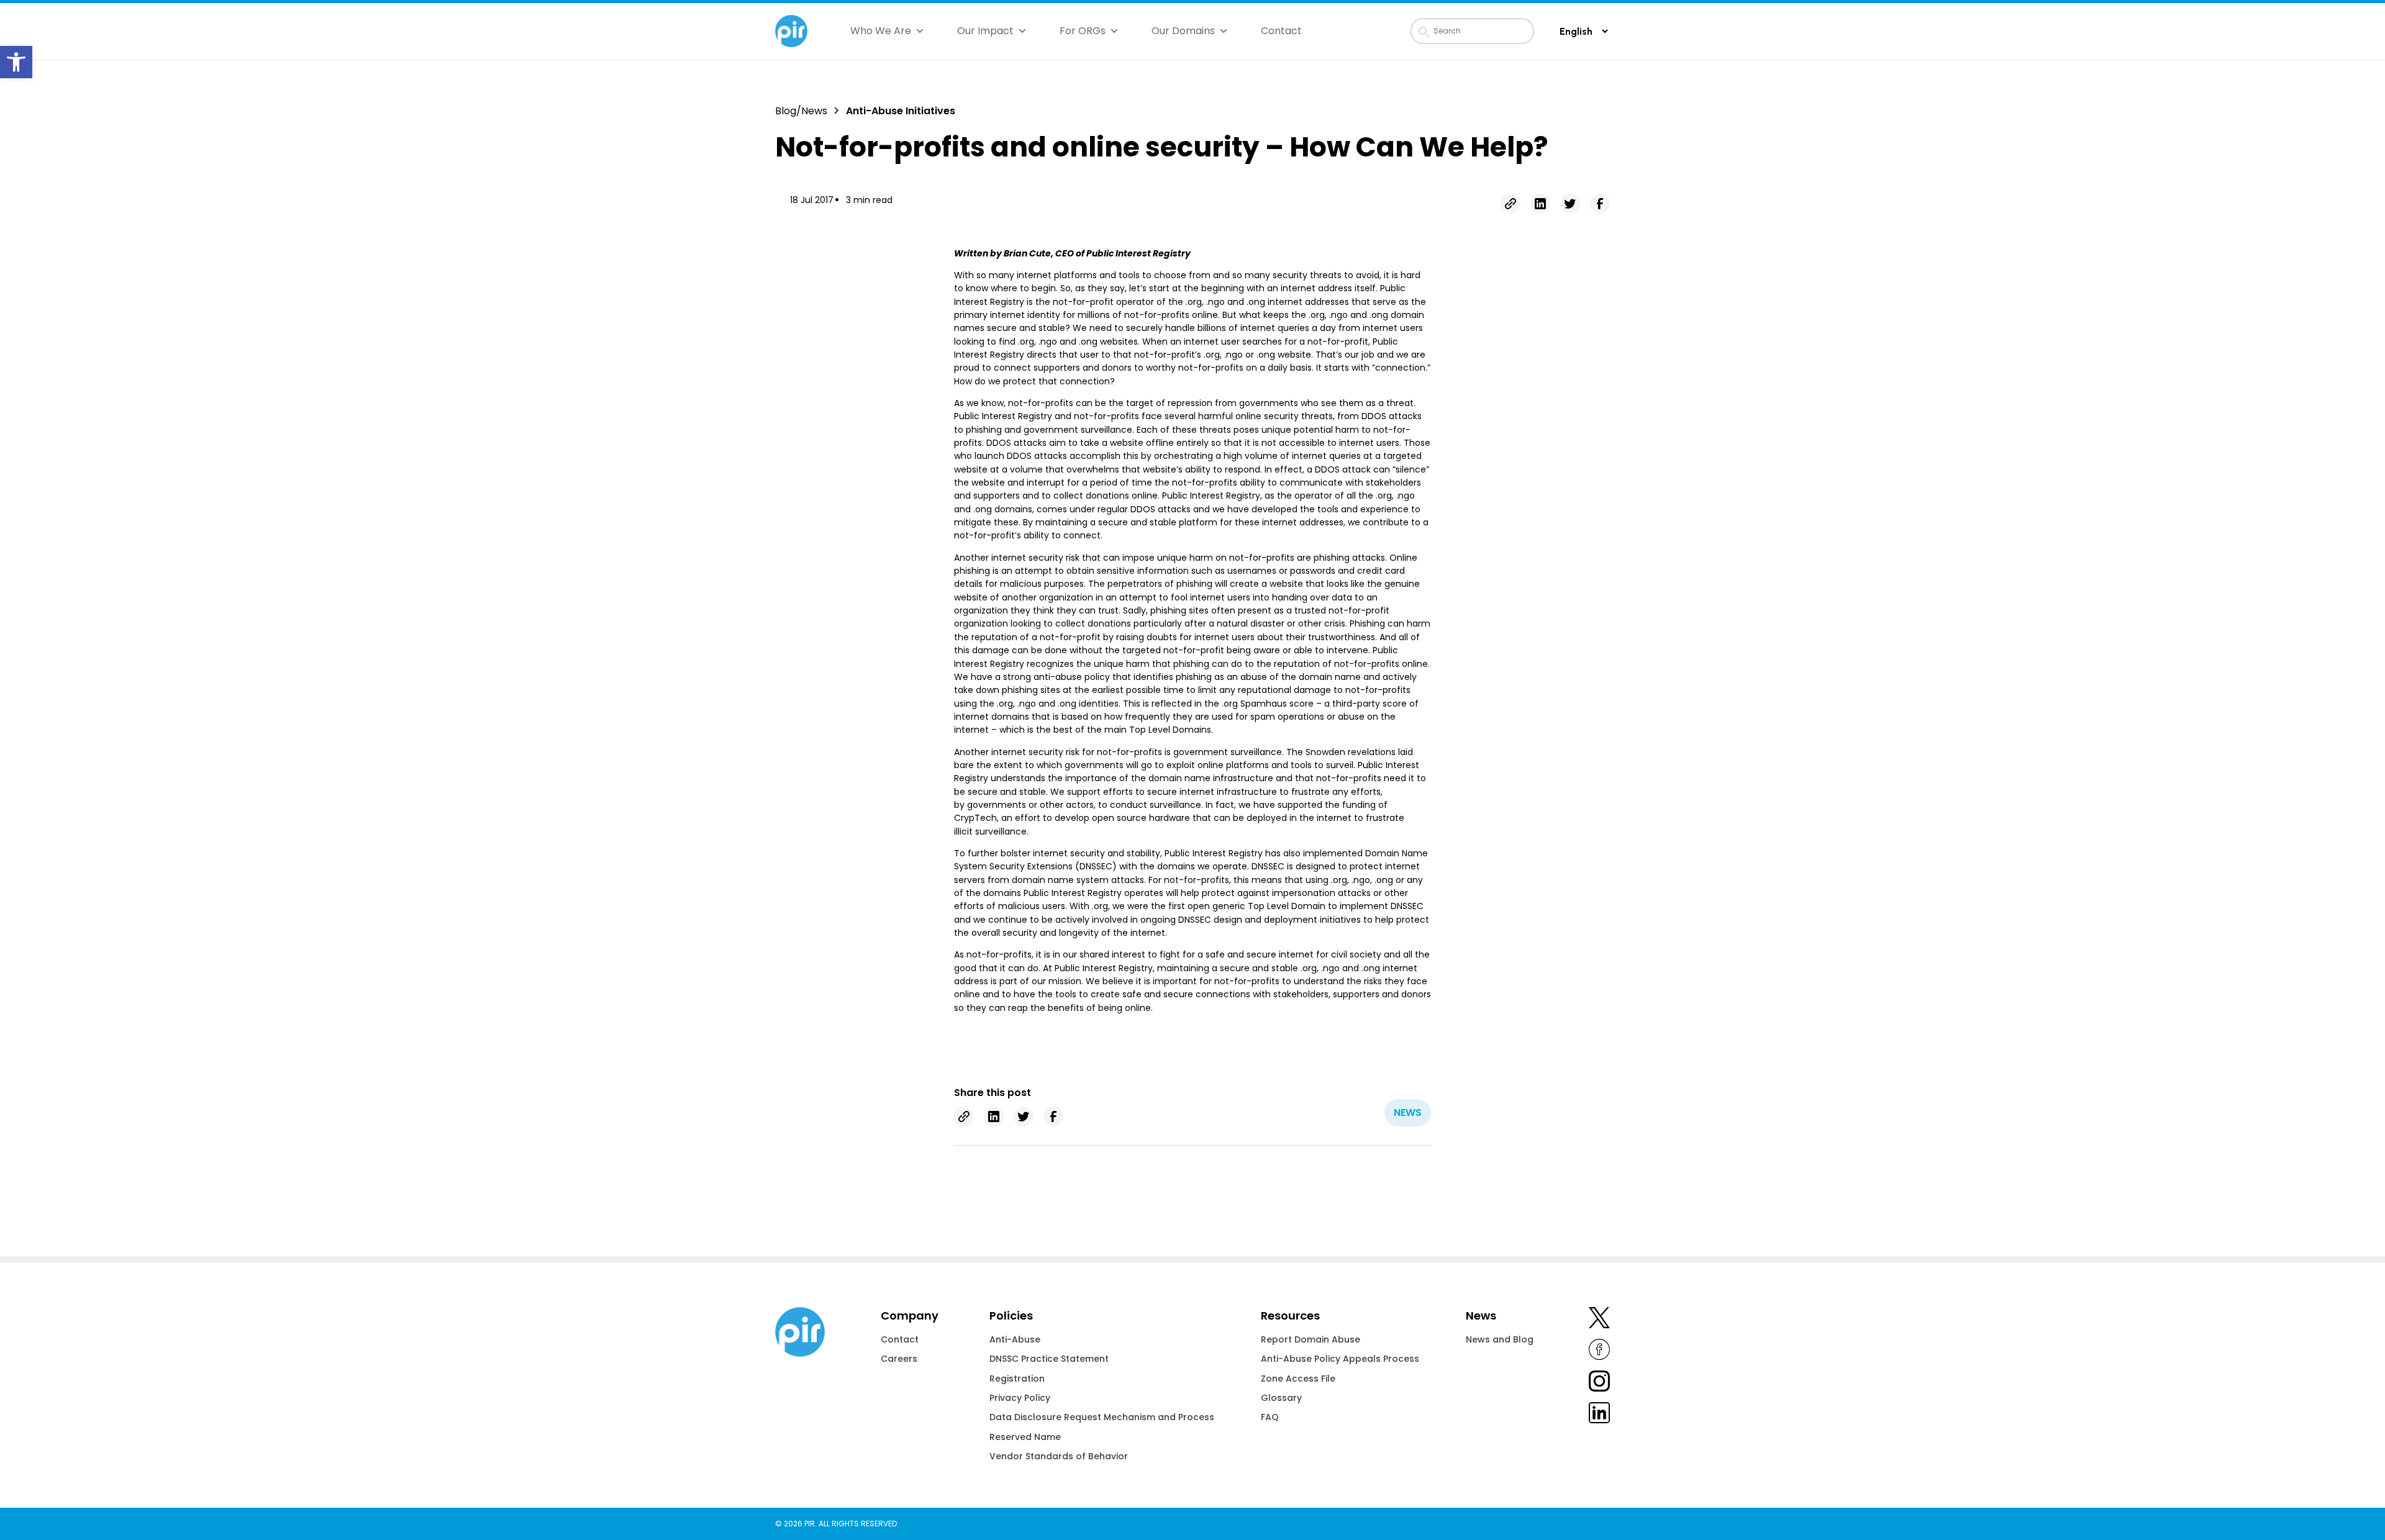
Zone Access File (1298, 1379)
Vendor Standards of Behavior (1059, 1456)
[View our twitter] (1599, 1320)
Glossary (1281, 1398)
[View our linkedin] (1599, 1415)
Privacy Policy (1020, 1398)
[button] (16, 62)
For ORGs (1083, 31)
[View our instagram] (1599, 1383)
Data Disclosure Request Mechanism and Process (1102, 1417)
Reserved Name (1025, 1437)
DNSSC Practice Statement (1049, 1359)
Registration (1017, 1379)
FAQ (1270, 1417)
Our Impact (985, 31)
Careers (899, 1359)
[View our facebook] (1599, 1352)
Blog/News (801, 111)
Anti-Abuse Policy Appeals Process (1340, 1359)
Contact (1281, 31)
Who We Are (881, 31)
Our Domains (1183, 31)
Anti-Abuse (1015, 1339)
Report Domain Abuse (1311, 1339)
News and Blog (1500, 1339)
